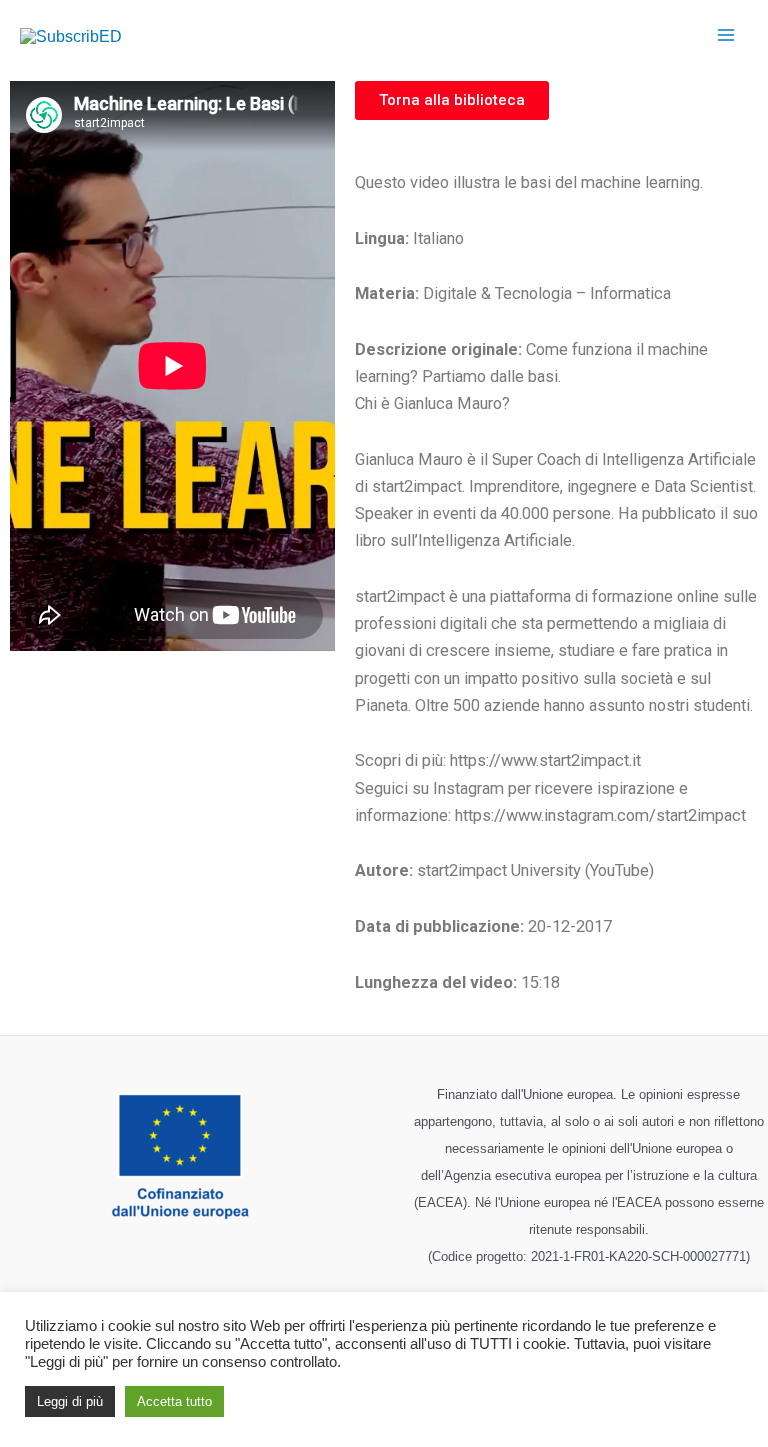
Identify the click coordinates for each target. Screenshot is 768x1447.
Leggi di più (70, 1401)
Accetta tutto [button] (174, 1401)
